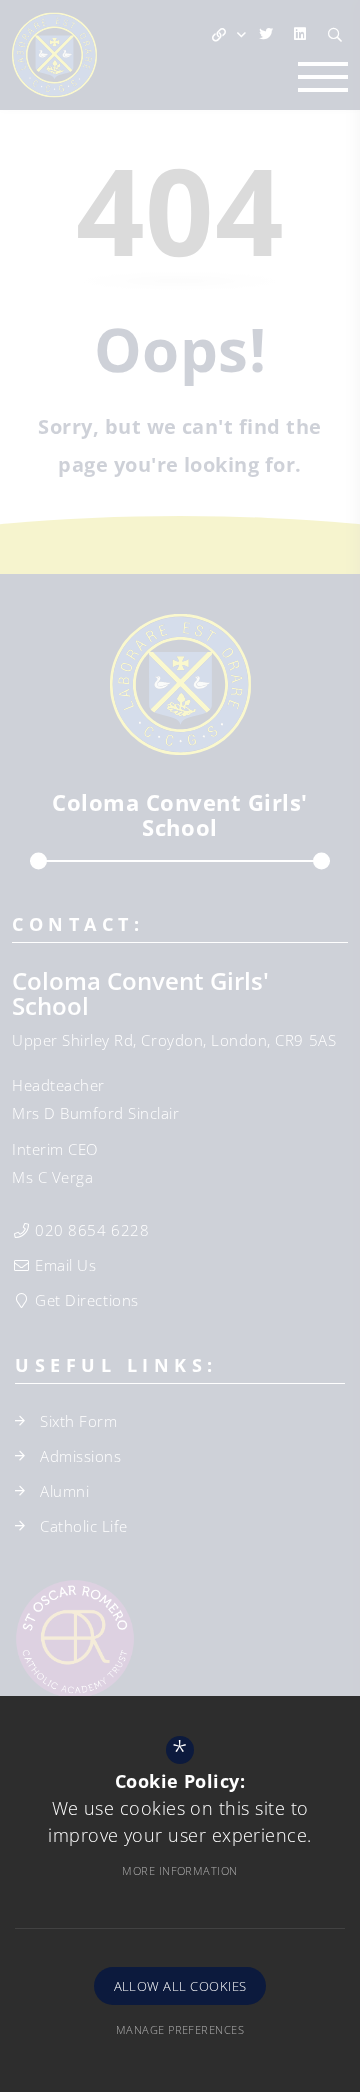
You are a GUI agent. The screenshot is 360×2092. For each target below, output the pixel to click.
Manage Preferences (180, 2029)
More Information (179, 1870)
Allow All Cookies (180, 1986)
